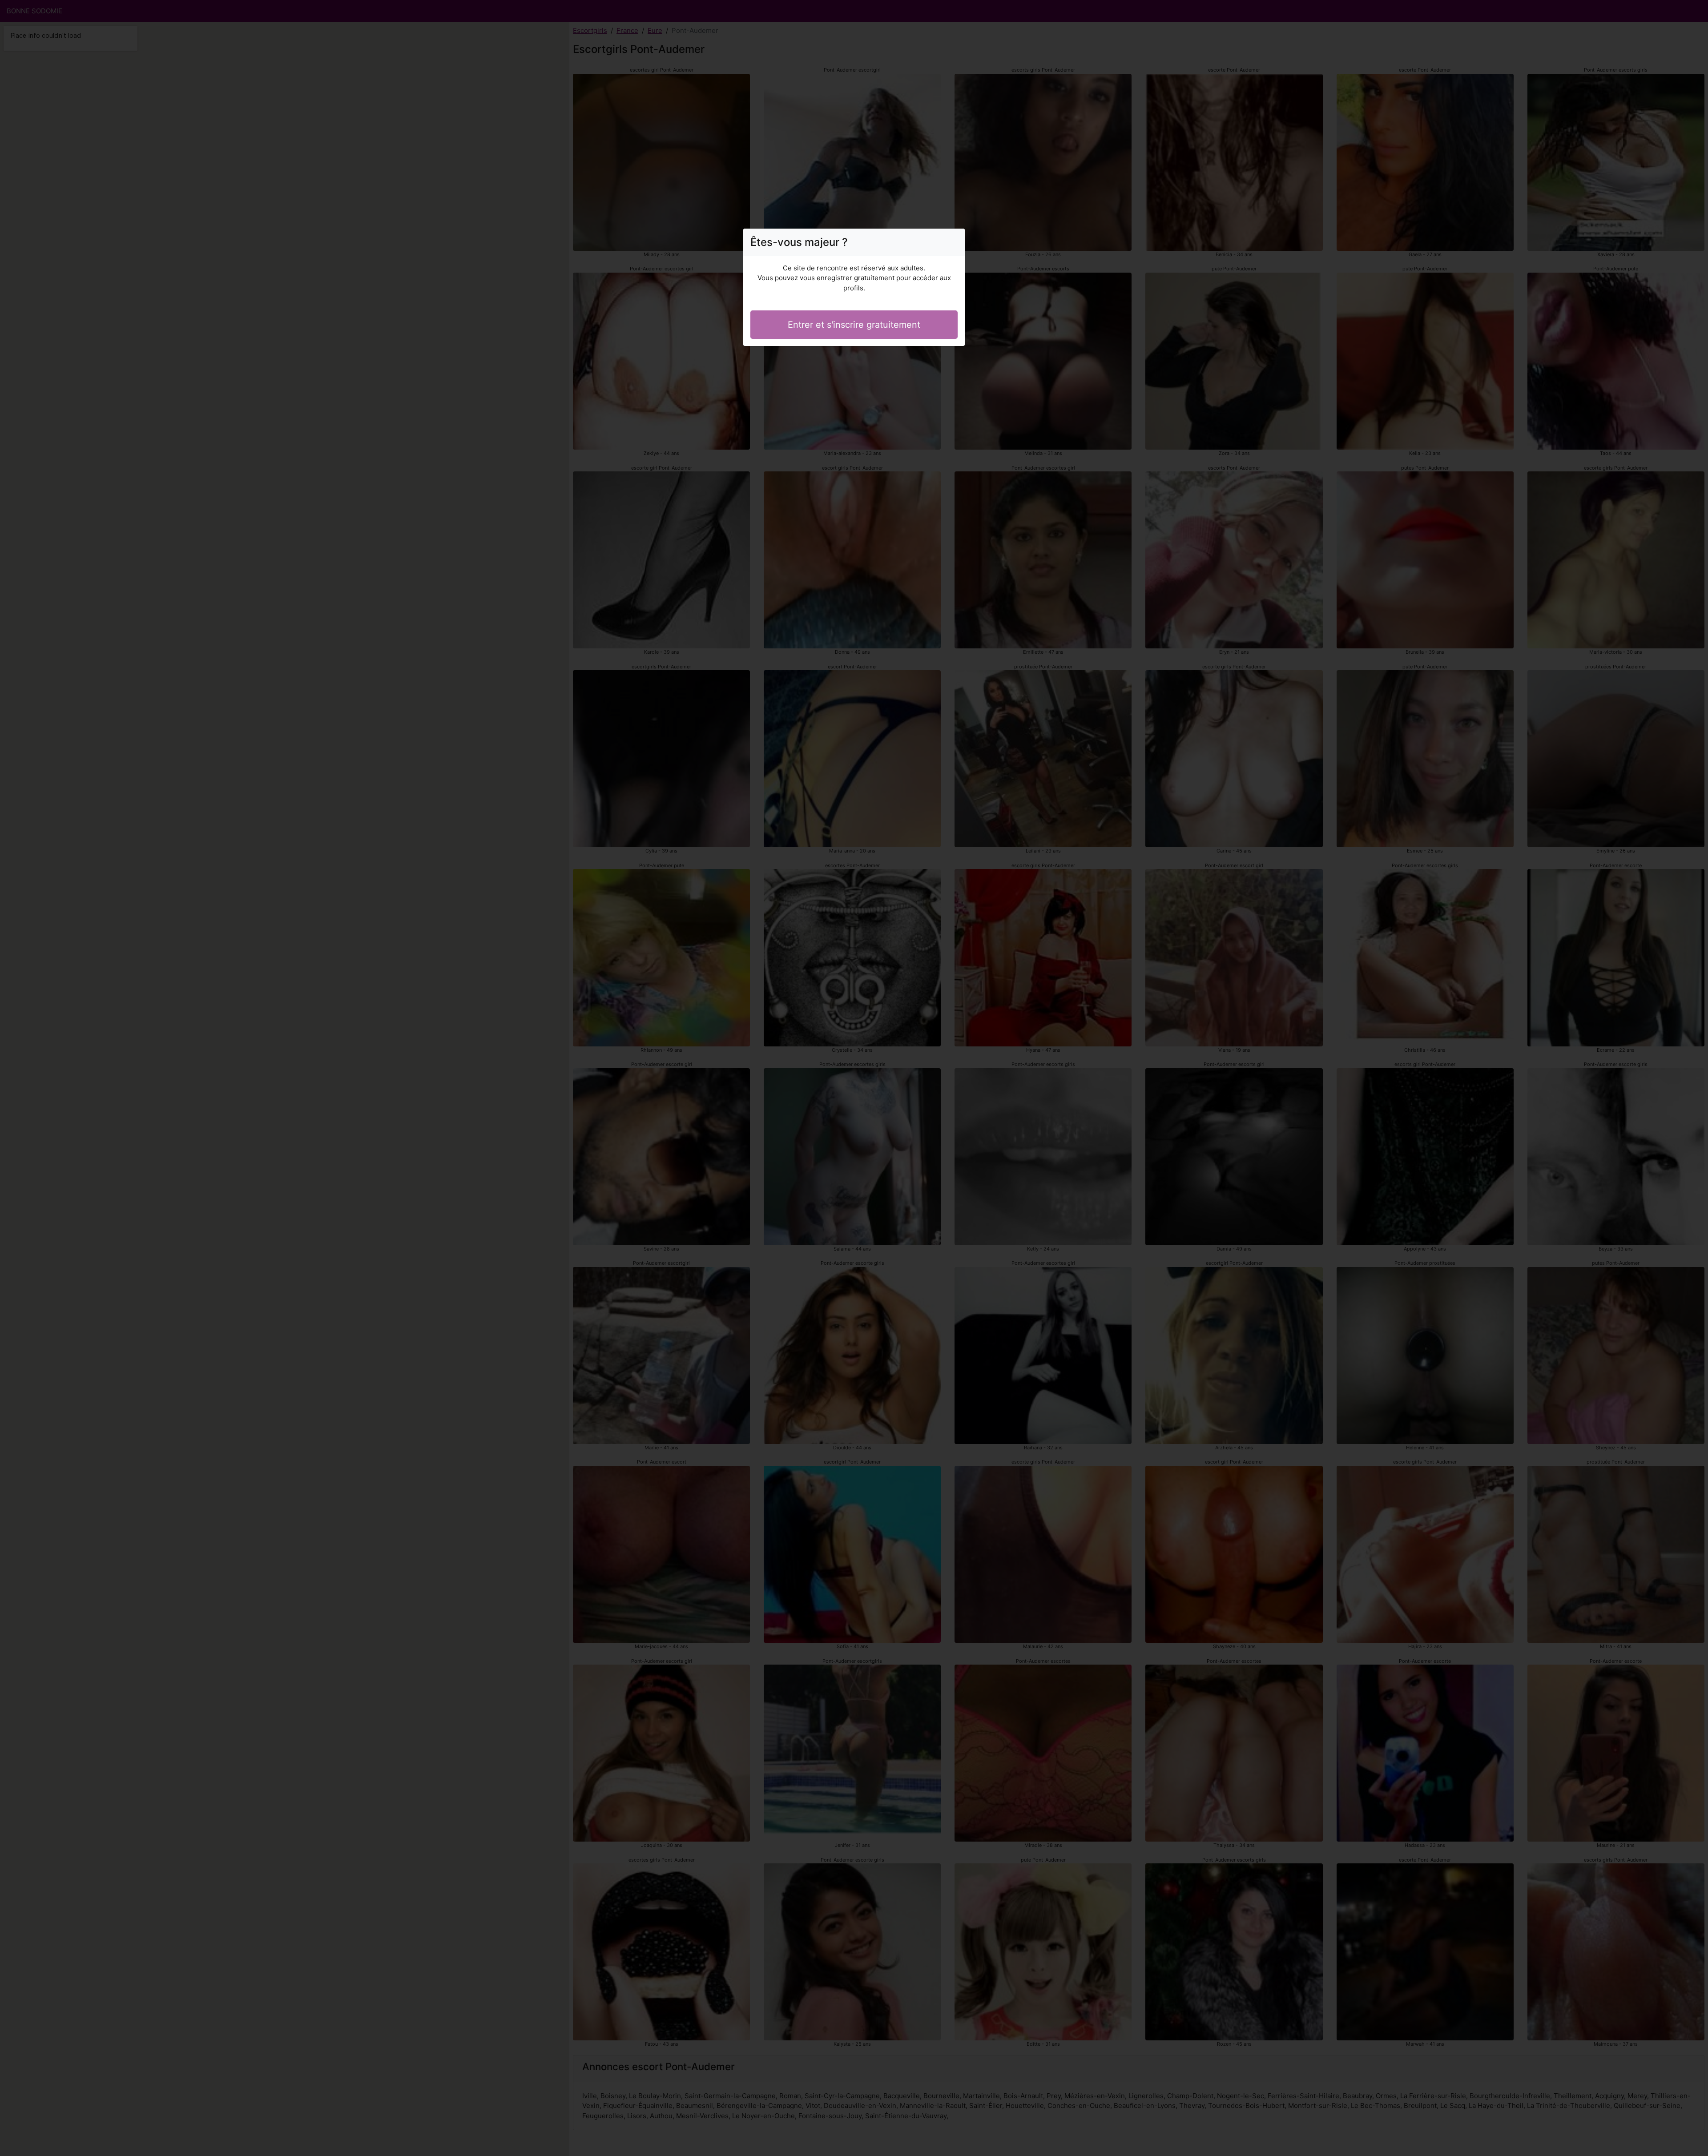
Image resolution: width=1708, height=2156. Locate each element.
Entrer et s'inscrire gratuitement (854, 325)
